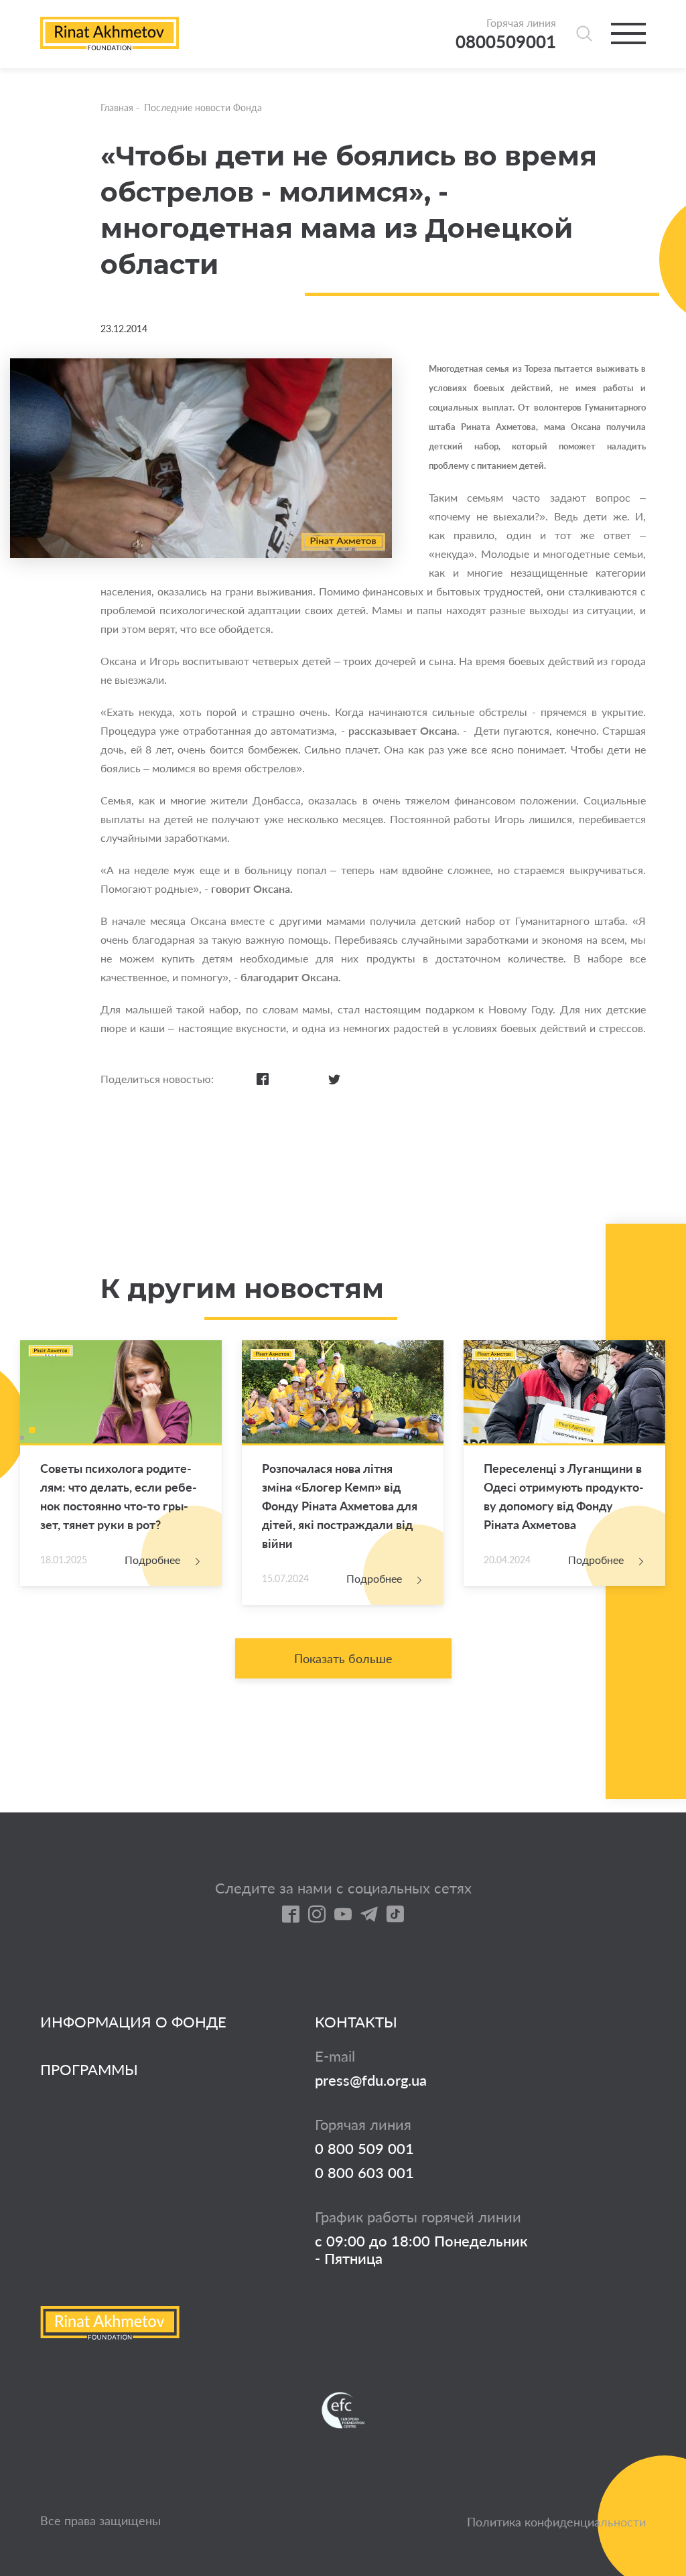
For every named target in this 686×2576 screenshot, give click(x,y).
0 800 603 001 (364, 2173)
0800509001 (506, 42)
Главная (117, 108)
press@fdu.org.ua (371, 2080)
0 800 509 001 (364, 2149)
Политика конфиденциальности (556, 2522)
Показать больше (343, 1658)
